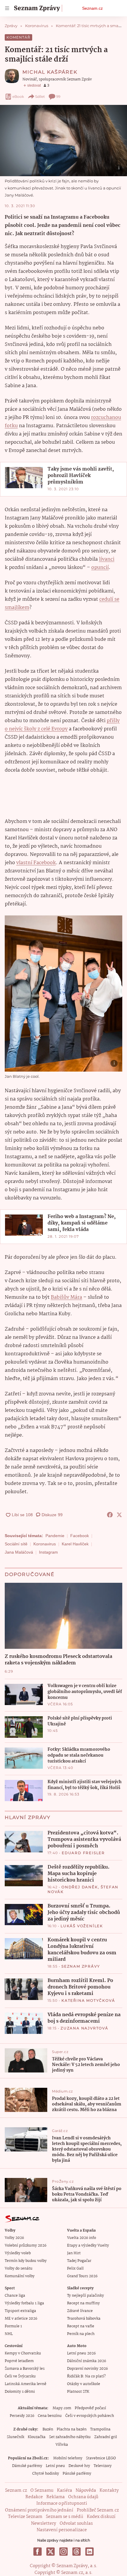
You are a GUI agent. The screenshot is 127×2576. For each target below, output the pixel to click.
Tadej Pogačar (79, 2261)
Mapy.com (62, 2408)
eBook (18, 96)
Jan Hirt (74, 2253)
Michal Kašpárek (50, 72)
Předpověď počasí (90, 2408)
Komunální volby (20, 2276)
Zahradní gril (106, 2437)
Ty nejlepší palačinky (86, 2296)
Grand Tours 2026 (82, 2276)
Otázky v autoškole (84, 2384)
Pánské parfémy (77, 2474)
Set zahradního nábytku (70, 2437)
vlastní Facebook (36, 863)
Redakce (34, 2497)
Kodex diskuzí (101, 2517)
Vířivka (62, 2445)
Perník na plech (81, 2334)
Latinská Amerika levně (26, 2384)
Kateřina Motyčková (88, 2000)
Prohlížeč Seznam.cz (98, 2510)
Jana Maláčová (19, 1552)
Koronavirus (45, 1544)
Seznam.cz (92, 8)
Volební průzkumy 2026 (26, 2246)
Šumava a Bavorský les (25, 2369)
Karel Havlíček (75, 1544)
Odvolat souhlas (76, 2524)
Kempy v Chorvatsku (23, 2353)
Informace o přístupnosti (62, 2504)
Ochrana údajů (83, 2497)
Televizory (103, 2466)
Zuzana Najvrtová (84, 2028)
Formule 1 (13, 2326)
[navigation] (7, 8)
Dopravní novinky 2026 (87, 2369)
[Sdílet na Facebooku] (110, 1515)
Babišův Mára (66, 1297)
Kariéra (65, 2491)
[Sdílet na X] (119, 1515)
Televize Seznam (25, 2517)
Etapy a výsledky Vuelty (88, 2246)
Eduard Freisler (83, 1853)
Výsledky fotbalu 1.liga (24, 2303)
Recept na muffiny (83, 2303)
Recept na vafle (81, 2326)
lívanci (107, 559)
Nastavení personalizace (62, 2530)
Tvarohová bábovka (84, 2319)
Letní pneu (55, 2466)
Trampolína (100, 2429)
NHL (9, 2334)
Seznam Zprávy (81, 1966)
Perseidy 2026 (22, 2416)
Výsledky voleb (18, 2253)
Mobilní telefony (68, 2458)
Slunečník (16, 2437)
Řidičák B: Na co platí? (86, 2376)
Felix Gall (75, 2269)
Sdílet (40, 96)
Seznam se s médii (65, 2517)
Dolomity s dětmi (20, 2392)
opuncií (100, 568)
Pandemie (55, 1536)
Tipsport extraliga (20, 2311)
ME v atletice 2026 (21, 2319)
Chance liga (15, 2296)
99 (58, 96)
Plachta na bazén (72, 2429)
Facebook (80, 1536)
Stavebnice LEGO (101, 2458)
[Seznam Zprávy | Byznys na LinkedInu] (89, 2552)
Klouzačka (37, 2437)
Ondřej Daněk (80, 1887)
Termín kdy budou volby (26, 2261)
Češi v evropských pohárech (90, 2416)
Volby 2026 (14, 2238)
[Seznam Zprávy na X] (51, 2552)
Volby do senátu (19, 2269)
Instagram (48, 1552)
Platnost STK (78, 2392)
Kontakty (109, 2491)
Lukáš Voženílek (82, 1926)
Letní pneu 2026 (81, 2353)
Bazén (48, 2429)
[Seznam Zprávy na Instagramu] (63, 2552)
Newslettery (44, 2524)
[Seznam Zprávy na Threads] (76, 2552)
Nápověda (86, 2491)
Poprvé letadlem (19, 2361)
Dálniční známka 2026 (87, 2361)
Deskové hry (79, 2466)
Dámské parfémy (27, 2466)
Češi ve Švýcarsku (20, 2376)
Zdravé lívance (80, 2311)
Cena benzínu (50, 2416)
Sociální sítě (16, 1544)
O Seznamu (42, 2491)
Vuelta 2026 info (82, 2238)
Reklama (56, 2497)
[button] (63, 141)
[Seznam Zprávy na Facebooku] (38, 2552)
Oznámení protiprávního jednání (39, 2510)
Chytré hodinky (46, 2474)
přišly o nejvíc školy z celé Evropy (62, 725)
